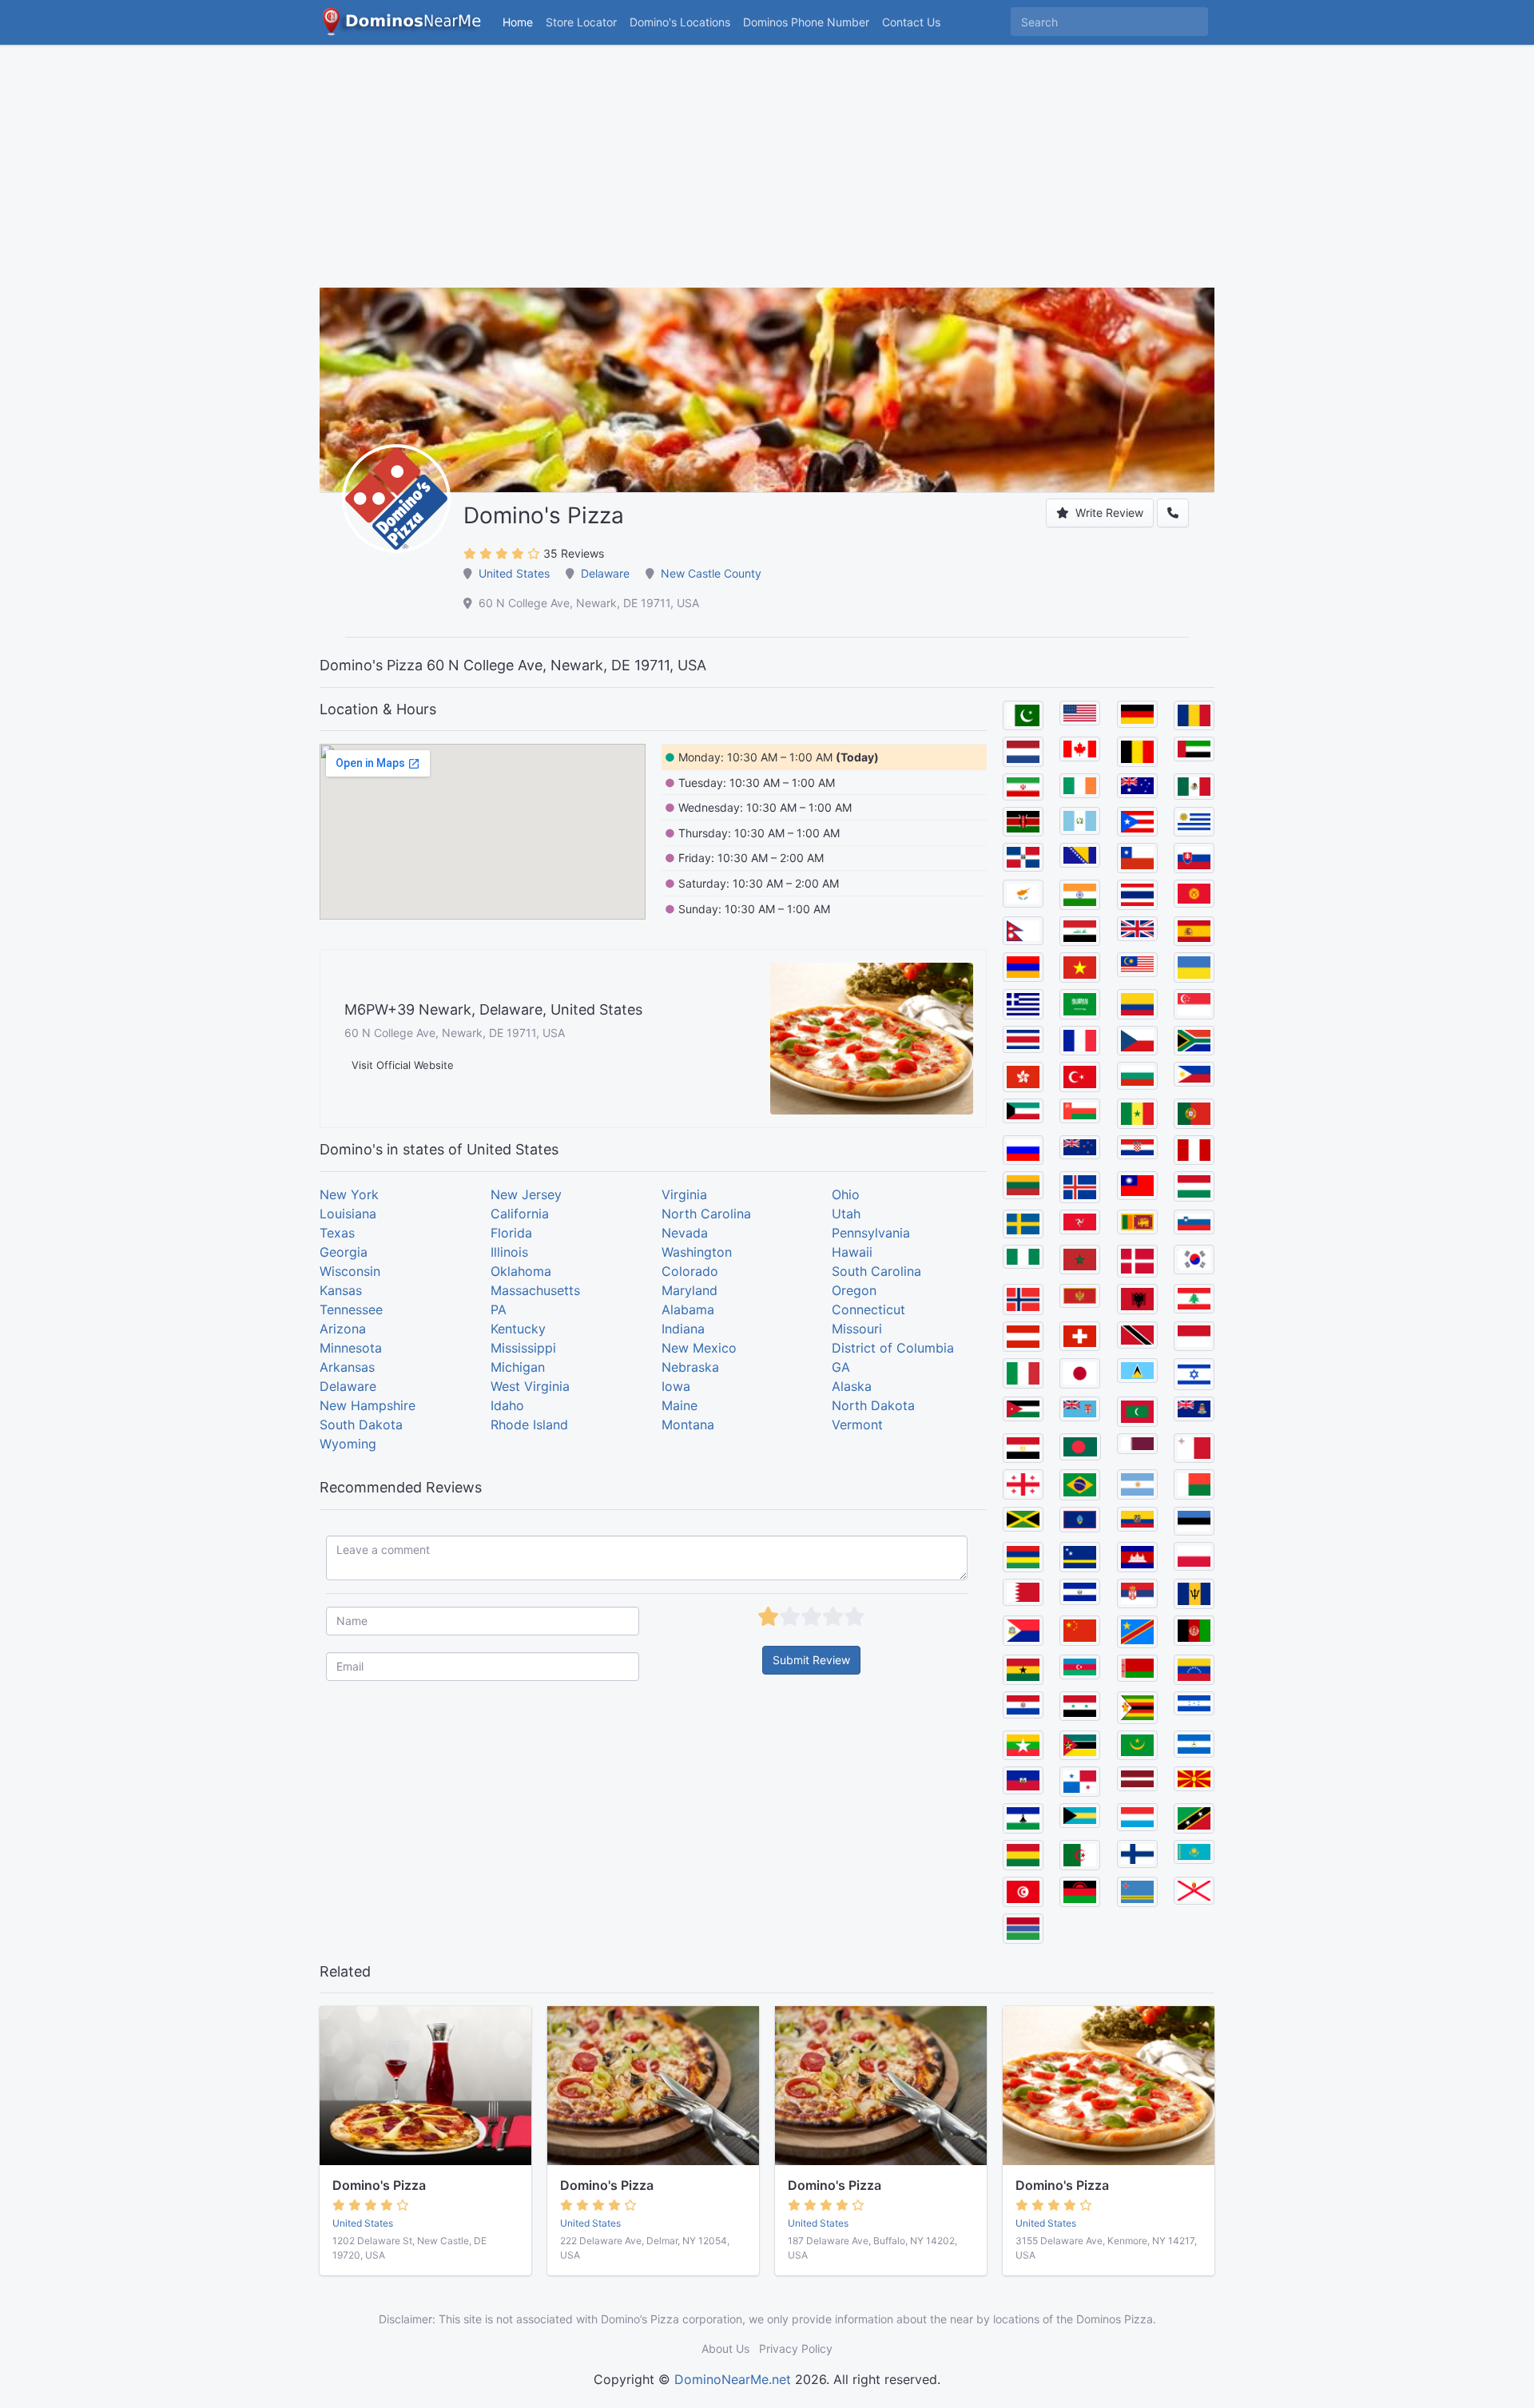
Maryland (690, 1290)
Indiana (683, 1329)
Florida (511, 1233)
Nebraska (690, 1367)
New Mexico (699, 1348)
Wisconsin (350, 1271)
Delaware (605, 573)
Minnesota (351, 1348)
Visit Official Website (403, 1065)
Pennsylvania (871, 1233)
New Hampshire (368, 1405)
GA (841, 1367)
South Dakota (361, 1425)
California (520, 1214)
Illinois (509, 1252)
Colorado (690, 1271)
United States (514, 573)
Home (518, 22)
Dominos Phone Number (806, 22)
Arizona (343, 1329)
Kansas (341, 1290)
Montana (688, 1425)
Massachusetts (535, 1290)
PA (499, 1309)
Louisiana (348, 1214)
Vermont (857, 1425)
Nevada (685, 1233)
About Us (725, 2348)
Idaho (507, 1405)
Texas (337, 1233)
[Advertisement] (767, 176)
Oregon (854, 1290)
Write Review (1108, 513)
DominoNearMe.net (733, 2379)
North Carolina (706, 1214)
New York (349, 1194)
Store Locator (581, 22)
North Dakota (873, 1405)
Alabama (688, 1309)
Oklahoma (521, 1271)
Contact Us (911, 22)
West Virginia (530, 1386)
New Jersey (526, 1194)
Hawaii (852, 1252)
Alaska (852, 1386)
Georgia (344, 1252)
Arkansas (347, 1367)
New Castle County (711, 573)
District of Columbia (893, 1348)
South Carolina (876, 1271)
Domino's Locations (683, 22)
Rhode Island (529, 1425)
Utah (846, 1214)
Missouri (857, 1329)
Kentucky (518, 1329)
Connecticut (868, 1309)
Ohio (846, 1194)
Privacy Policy (796, 2348)
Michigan (518, 1367)
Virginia (684, 1194)
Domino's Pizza (379, 2185)
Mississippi (523, 1348)
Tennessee (351, 1309)
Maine (680, 1405)
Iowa (676, 1386)
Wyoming (348, 1444)
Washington (697, 1252)
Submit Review (811, 1660)
